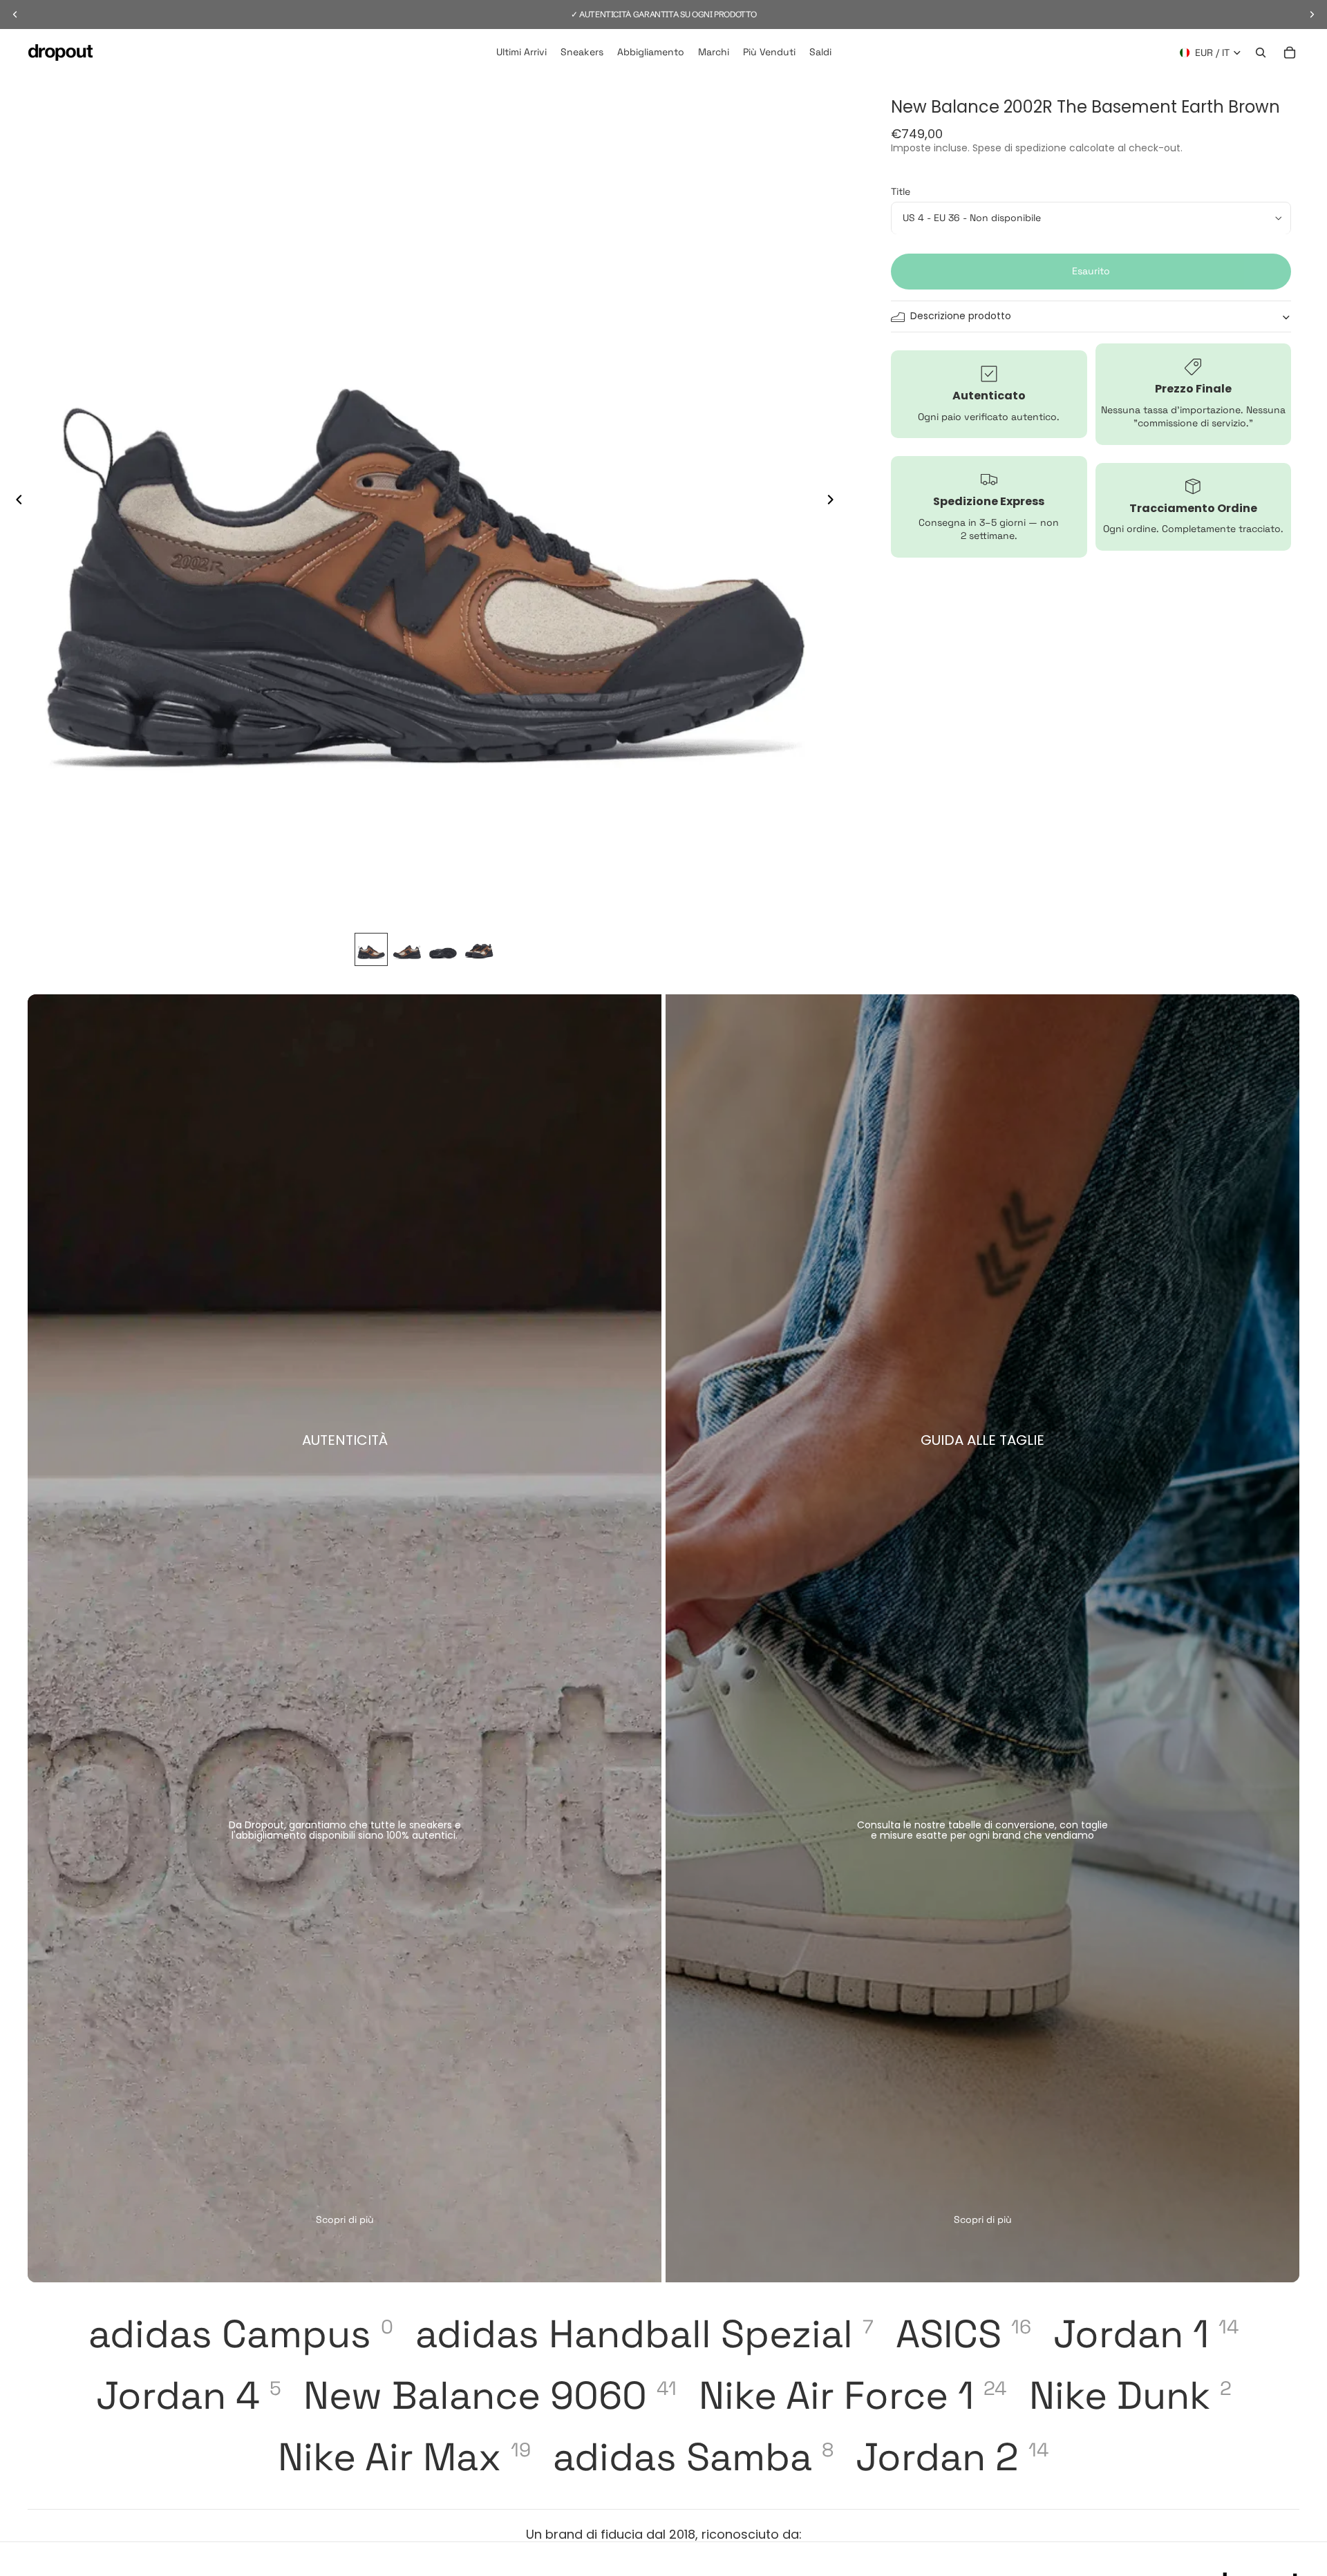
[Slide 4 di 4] (479, 949)
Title (901, 191)
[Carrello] (1290, 53)
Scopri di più (345, 2219)
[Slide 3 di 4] (443, 949)
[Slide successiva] (834, 501)
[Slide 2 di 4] (407, 949)
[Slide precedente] (15, 501)
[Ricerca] (1261, 53)
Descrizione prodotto (961, 316)
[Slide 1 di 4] (371, 949)
